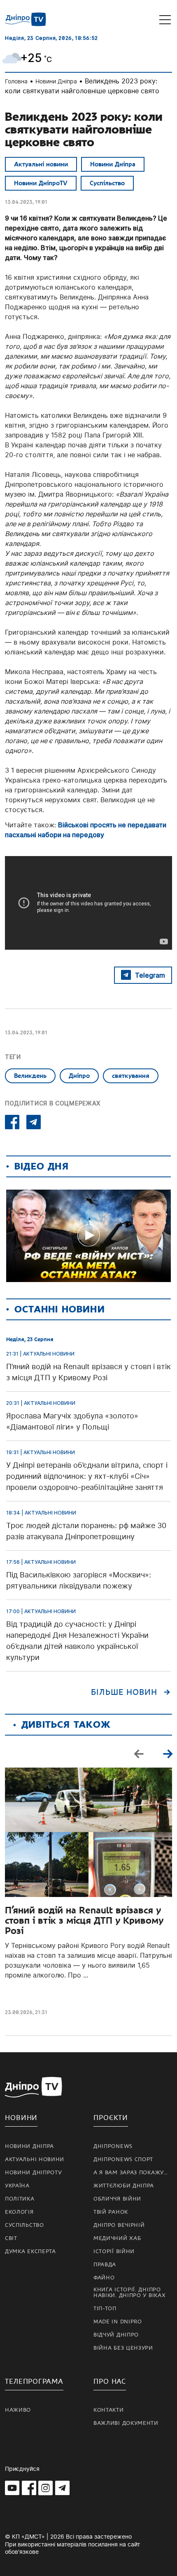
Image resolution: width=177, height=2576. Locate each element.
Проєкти (111, 2118)
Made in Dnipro (118, 2322)
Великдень (30, 1076)
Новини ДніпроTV (41, 183)
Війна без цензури (123, 2348)
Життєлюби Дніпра (124, 2186)
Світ (11, 2238)
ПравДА (105, 2265)
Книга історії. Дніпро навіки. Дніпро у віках (129, 2293)
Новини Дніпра (56, 81)
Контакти (109, 2410)
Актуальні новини (41, 164)
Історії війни (114, 2251)
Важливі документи (126, 2423)
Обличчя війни (117, 2199)
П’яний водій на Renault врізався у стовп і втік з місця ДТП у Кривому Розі (84, 1921)
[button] (168, 1754)
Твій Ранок (111, 2212)
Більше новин (124, 1692)
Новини (21, 2118)
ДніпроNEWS (113, 2146)
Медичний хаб (117, 2238)
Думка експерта (30, 2251)
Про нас (110, 2381)
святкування (131, 1076)
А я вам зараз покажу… (131, 2173)
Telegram (150, 975)
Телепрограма (34, 2381)
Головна (16, 81)
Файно (104, 2278)
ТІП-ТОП (105, 2309)
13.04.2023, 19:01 (26, 202)
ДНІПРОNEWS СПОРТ (123, 2159)
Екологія (19, 2212)
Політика (20, 2199)
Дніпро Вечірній (119, 2225)
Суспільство (107, 183)
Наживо (18, 2410)
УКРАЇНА (17, 2186)
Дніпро (79, 1076)
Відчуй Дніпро (116, 2335)
